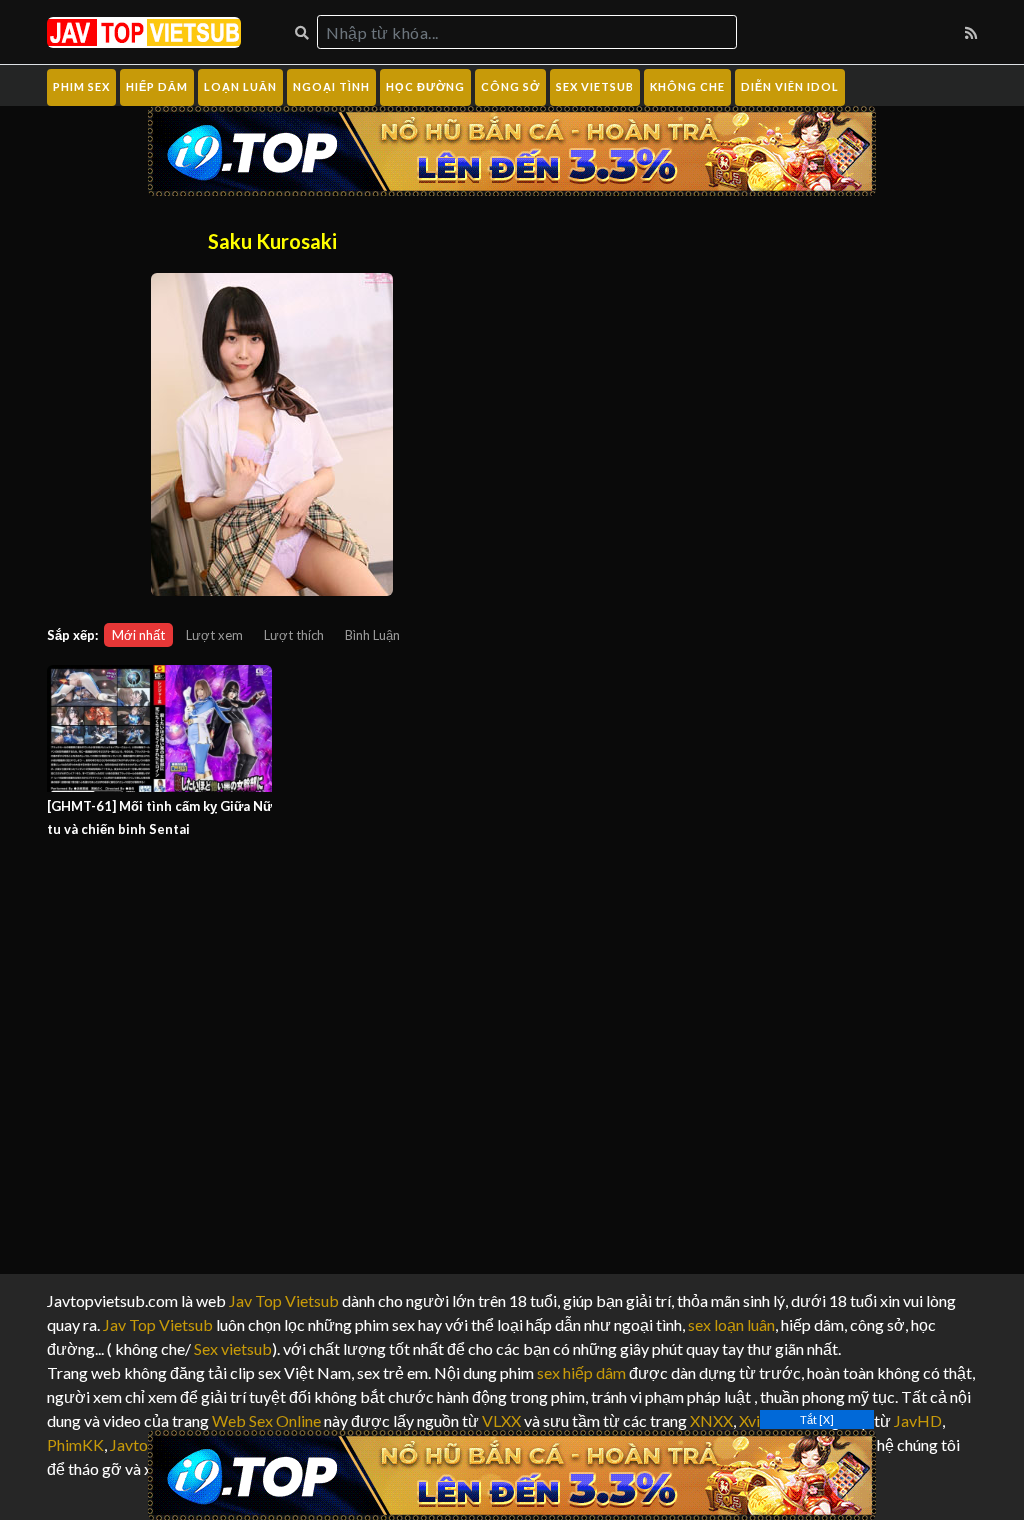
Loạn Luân (240, 86)
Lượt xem (214, 635)
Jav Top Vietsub (284, 1300)
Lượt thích (294, 635)
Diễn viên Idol (790, 86)
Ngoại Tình (331, 86)
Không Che (687, 86)
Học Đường (425, 86)
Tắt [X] (817, 1419)
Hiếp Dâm (157, 86)
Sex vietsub (231, 1348)
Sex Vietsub (595, 86)
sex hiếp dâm (581, 1372)
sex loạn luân (731, 1324)
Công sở (510, 86)
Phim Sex (81, 86)
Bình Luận (372, 635)
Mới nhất (138, 635)
